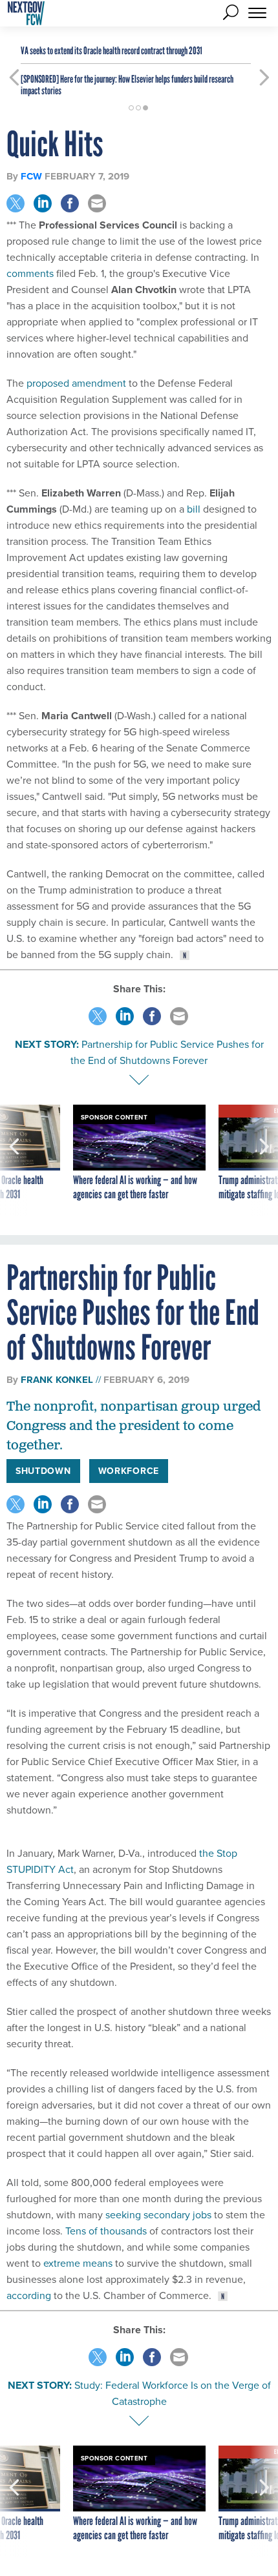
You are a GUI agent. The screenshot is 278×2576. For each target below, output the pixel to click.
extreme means (77, 2263)
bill (195, 509)
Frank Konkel (57, 1380)
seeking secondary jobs (157, 2214)
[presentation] (14, 1160)
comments (31, 273)
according (29, 2295)
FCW (31, 176)
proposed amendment (76, 383)
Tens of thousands (105, 2231)
